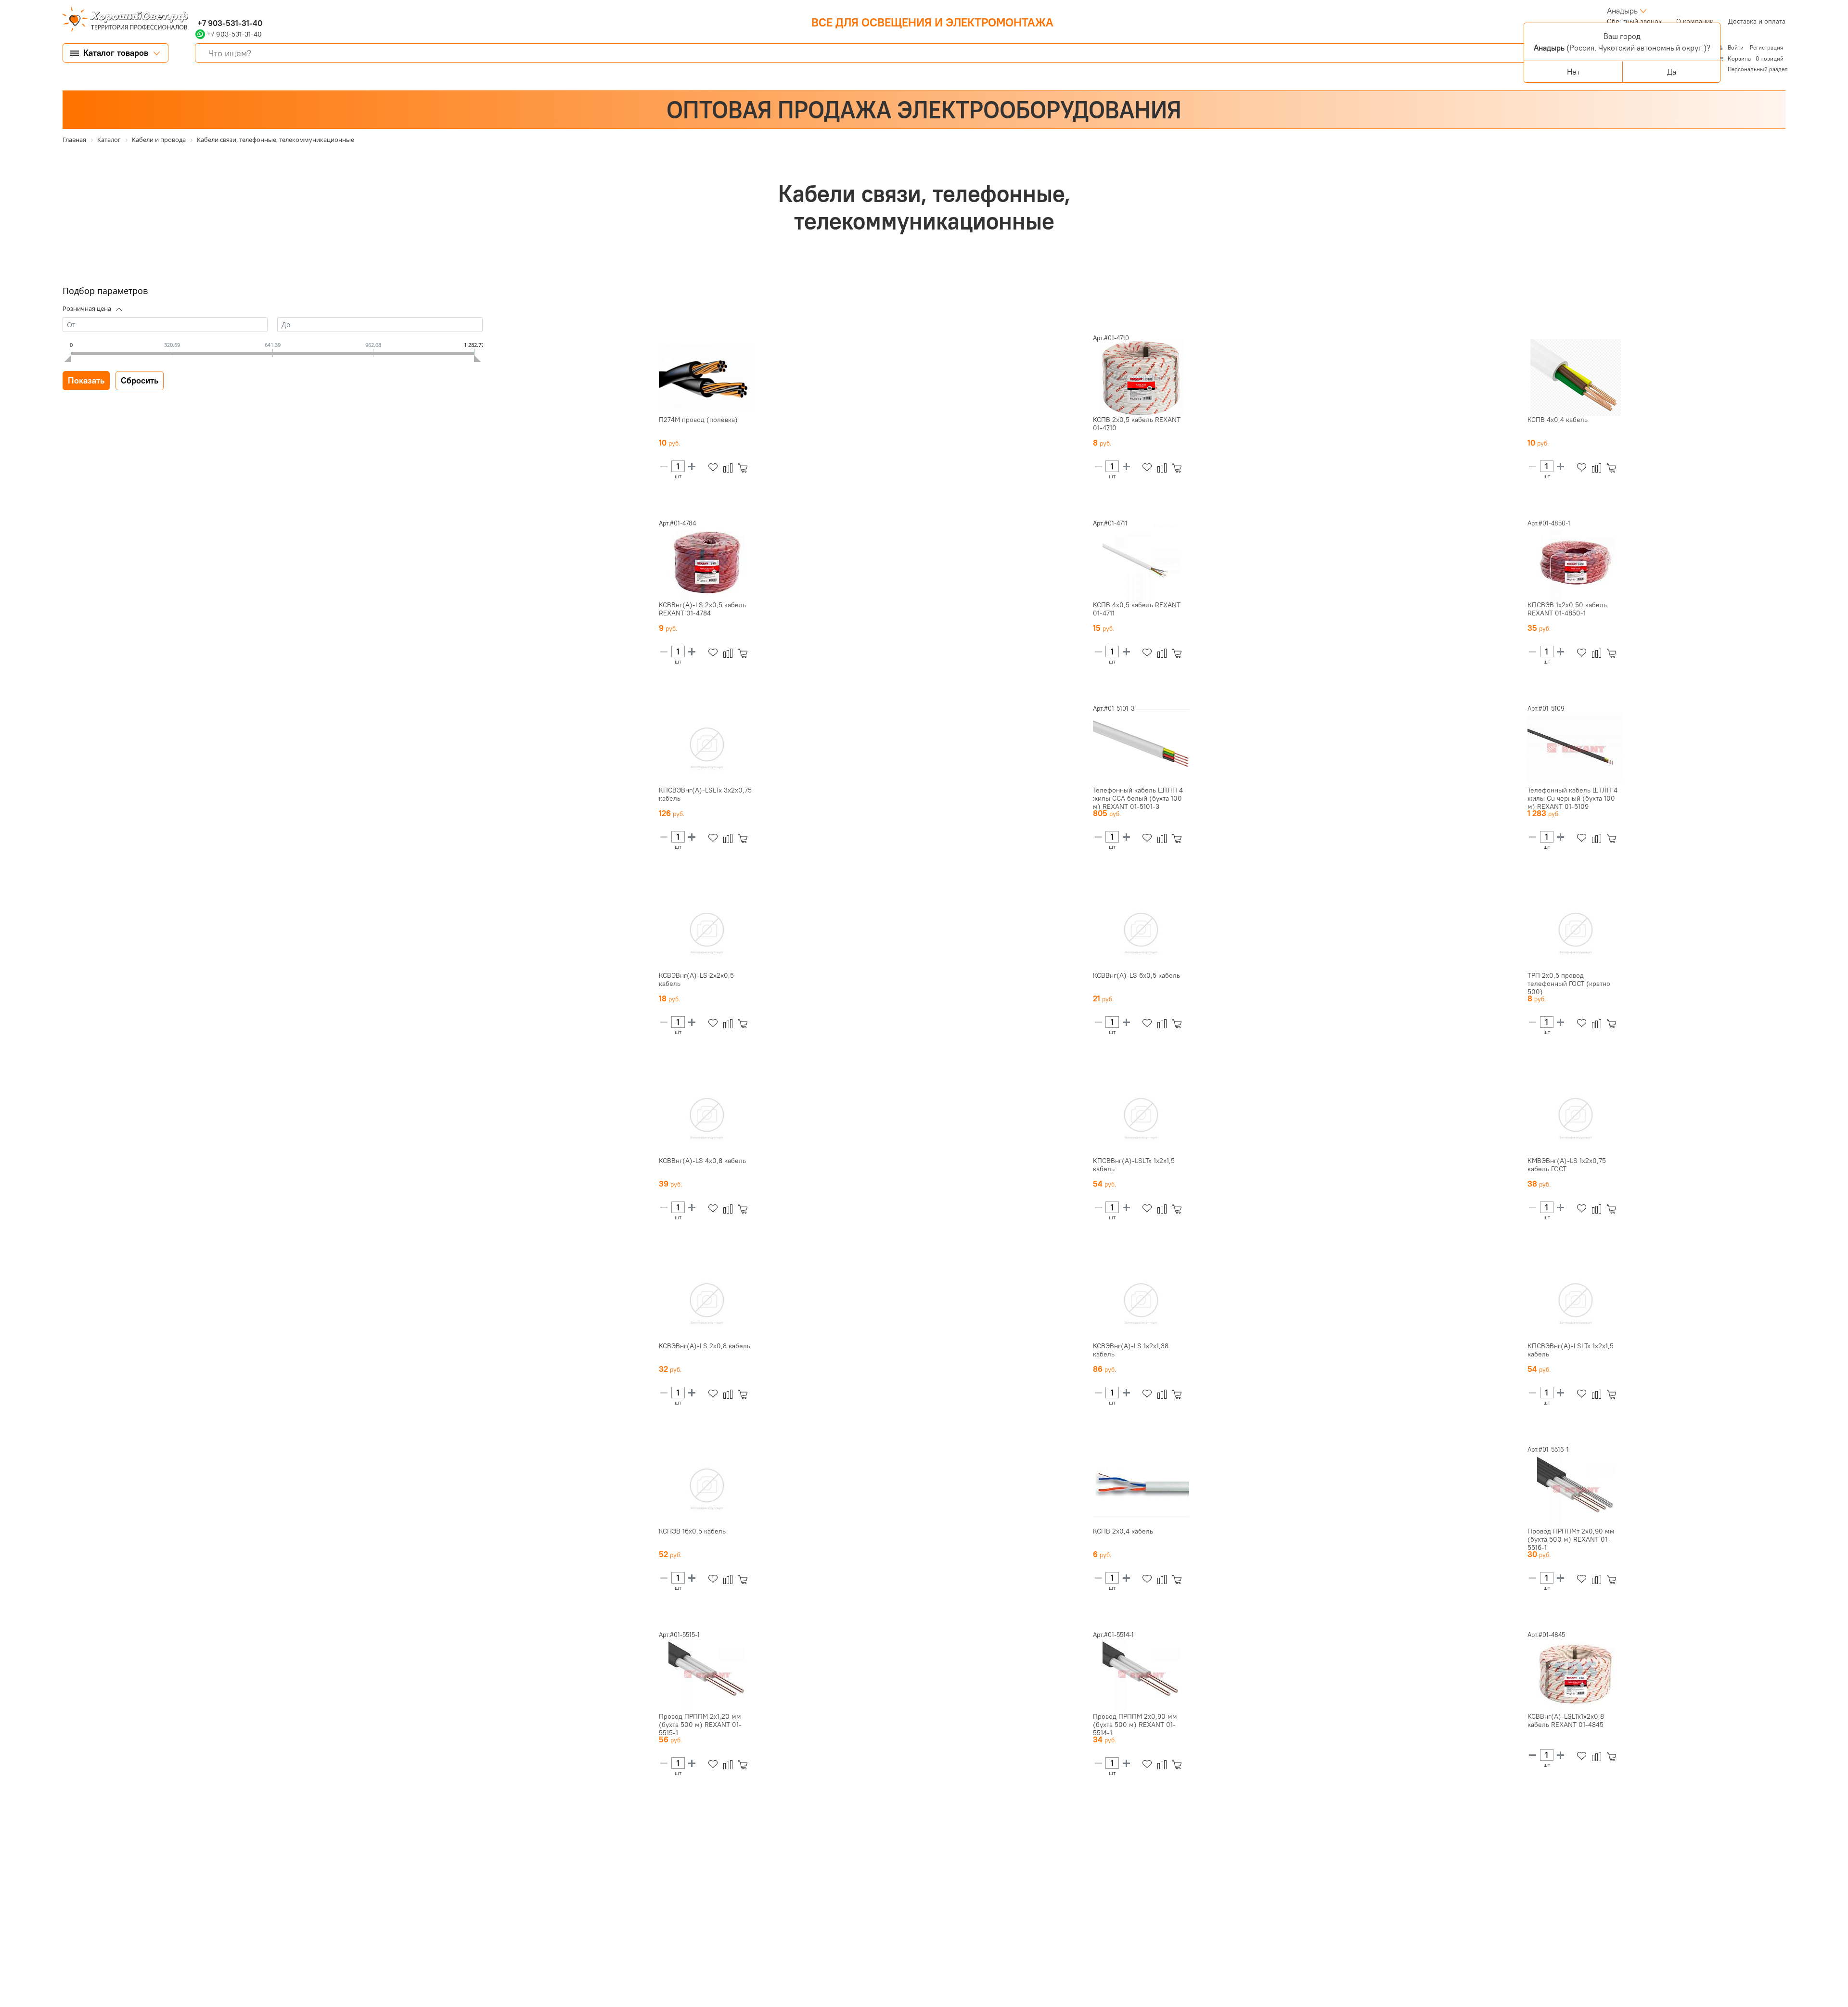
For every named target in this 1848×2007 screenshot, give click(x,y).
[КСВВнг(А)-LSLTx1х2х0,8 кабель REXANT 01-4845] (1576, 1674)
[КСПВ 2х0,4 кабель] (1141, 1489)
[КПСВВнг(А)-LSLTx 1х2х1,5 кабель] (1141, 1118)
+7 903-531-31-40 (229, 23)
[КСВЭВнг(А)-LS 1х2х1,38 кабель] (1141, 1304)
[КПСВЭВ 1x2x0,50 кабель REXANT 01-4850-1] (1576, 562)
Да (1672, 72)
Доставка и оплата (1757, 21)
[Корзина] (745, 468)
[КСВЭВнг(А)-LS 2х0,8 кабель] (707, 1304)
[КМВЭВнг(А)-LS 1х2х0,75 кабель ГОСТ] (1576, 1118)
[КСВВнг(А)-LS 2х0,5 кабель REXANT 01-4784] (707, 562)
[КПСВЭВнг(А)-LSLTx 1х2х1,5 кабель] (1576, 1304)
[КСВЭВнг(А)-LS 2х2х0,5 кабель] (707, 933)
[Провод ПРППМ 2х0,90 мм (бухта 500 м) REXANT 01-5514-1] (1141, 1674)
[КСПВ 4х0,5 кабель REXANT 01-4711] (1141, 562)
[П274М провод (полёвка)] (707, 377)
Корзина (1739, 58)
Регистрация (1766, 47)
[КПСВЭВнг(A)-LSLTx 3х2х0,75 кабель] (707, 748)
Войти (1736, 47)
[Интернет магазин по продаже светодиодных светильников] (122, 20)
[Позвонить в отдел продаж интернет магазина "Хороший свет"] (198, 11)
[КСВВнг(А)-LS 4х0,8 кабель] (707, 1118)
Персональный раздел (1758, 69)
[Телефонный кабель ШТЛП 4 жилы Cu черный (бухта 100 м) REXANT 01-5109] (1576, 748)
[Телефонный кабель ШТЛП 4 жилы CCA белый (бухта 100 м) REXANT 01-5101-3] (1141, 748)
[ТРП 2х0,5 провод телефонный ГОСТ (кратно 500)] (1576, 933)
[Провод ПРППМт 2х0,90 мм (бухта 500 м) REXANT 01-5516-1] (1576, 1489)
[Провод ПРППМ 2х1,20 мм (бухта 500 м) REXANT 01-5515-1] (707, 1674)
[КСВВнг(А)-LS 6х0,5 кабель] (1141, 933)
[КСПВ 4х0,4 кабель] (1576, 377)
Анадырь (1622, 11)
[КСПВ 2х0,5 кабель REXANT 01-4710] (1141, 377)
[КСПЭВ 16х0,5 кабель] (707, 1489)
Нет (1573, 72)
